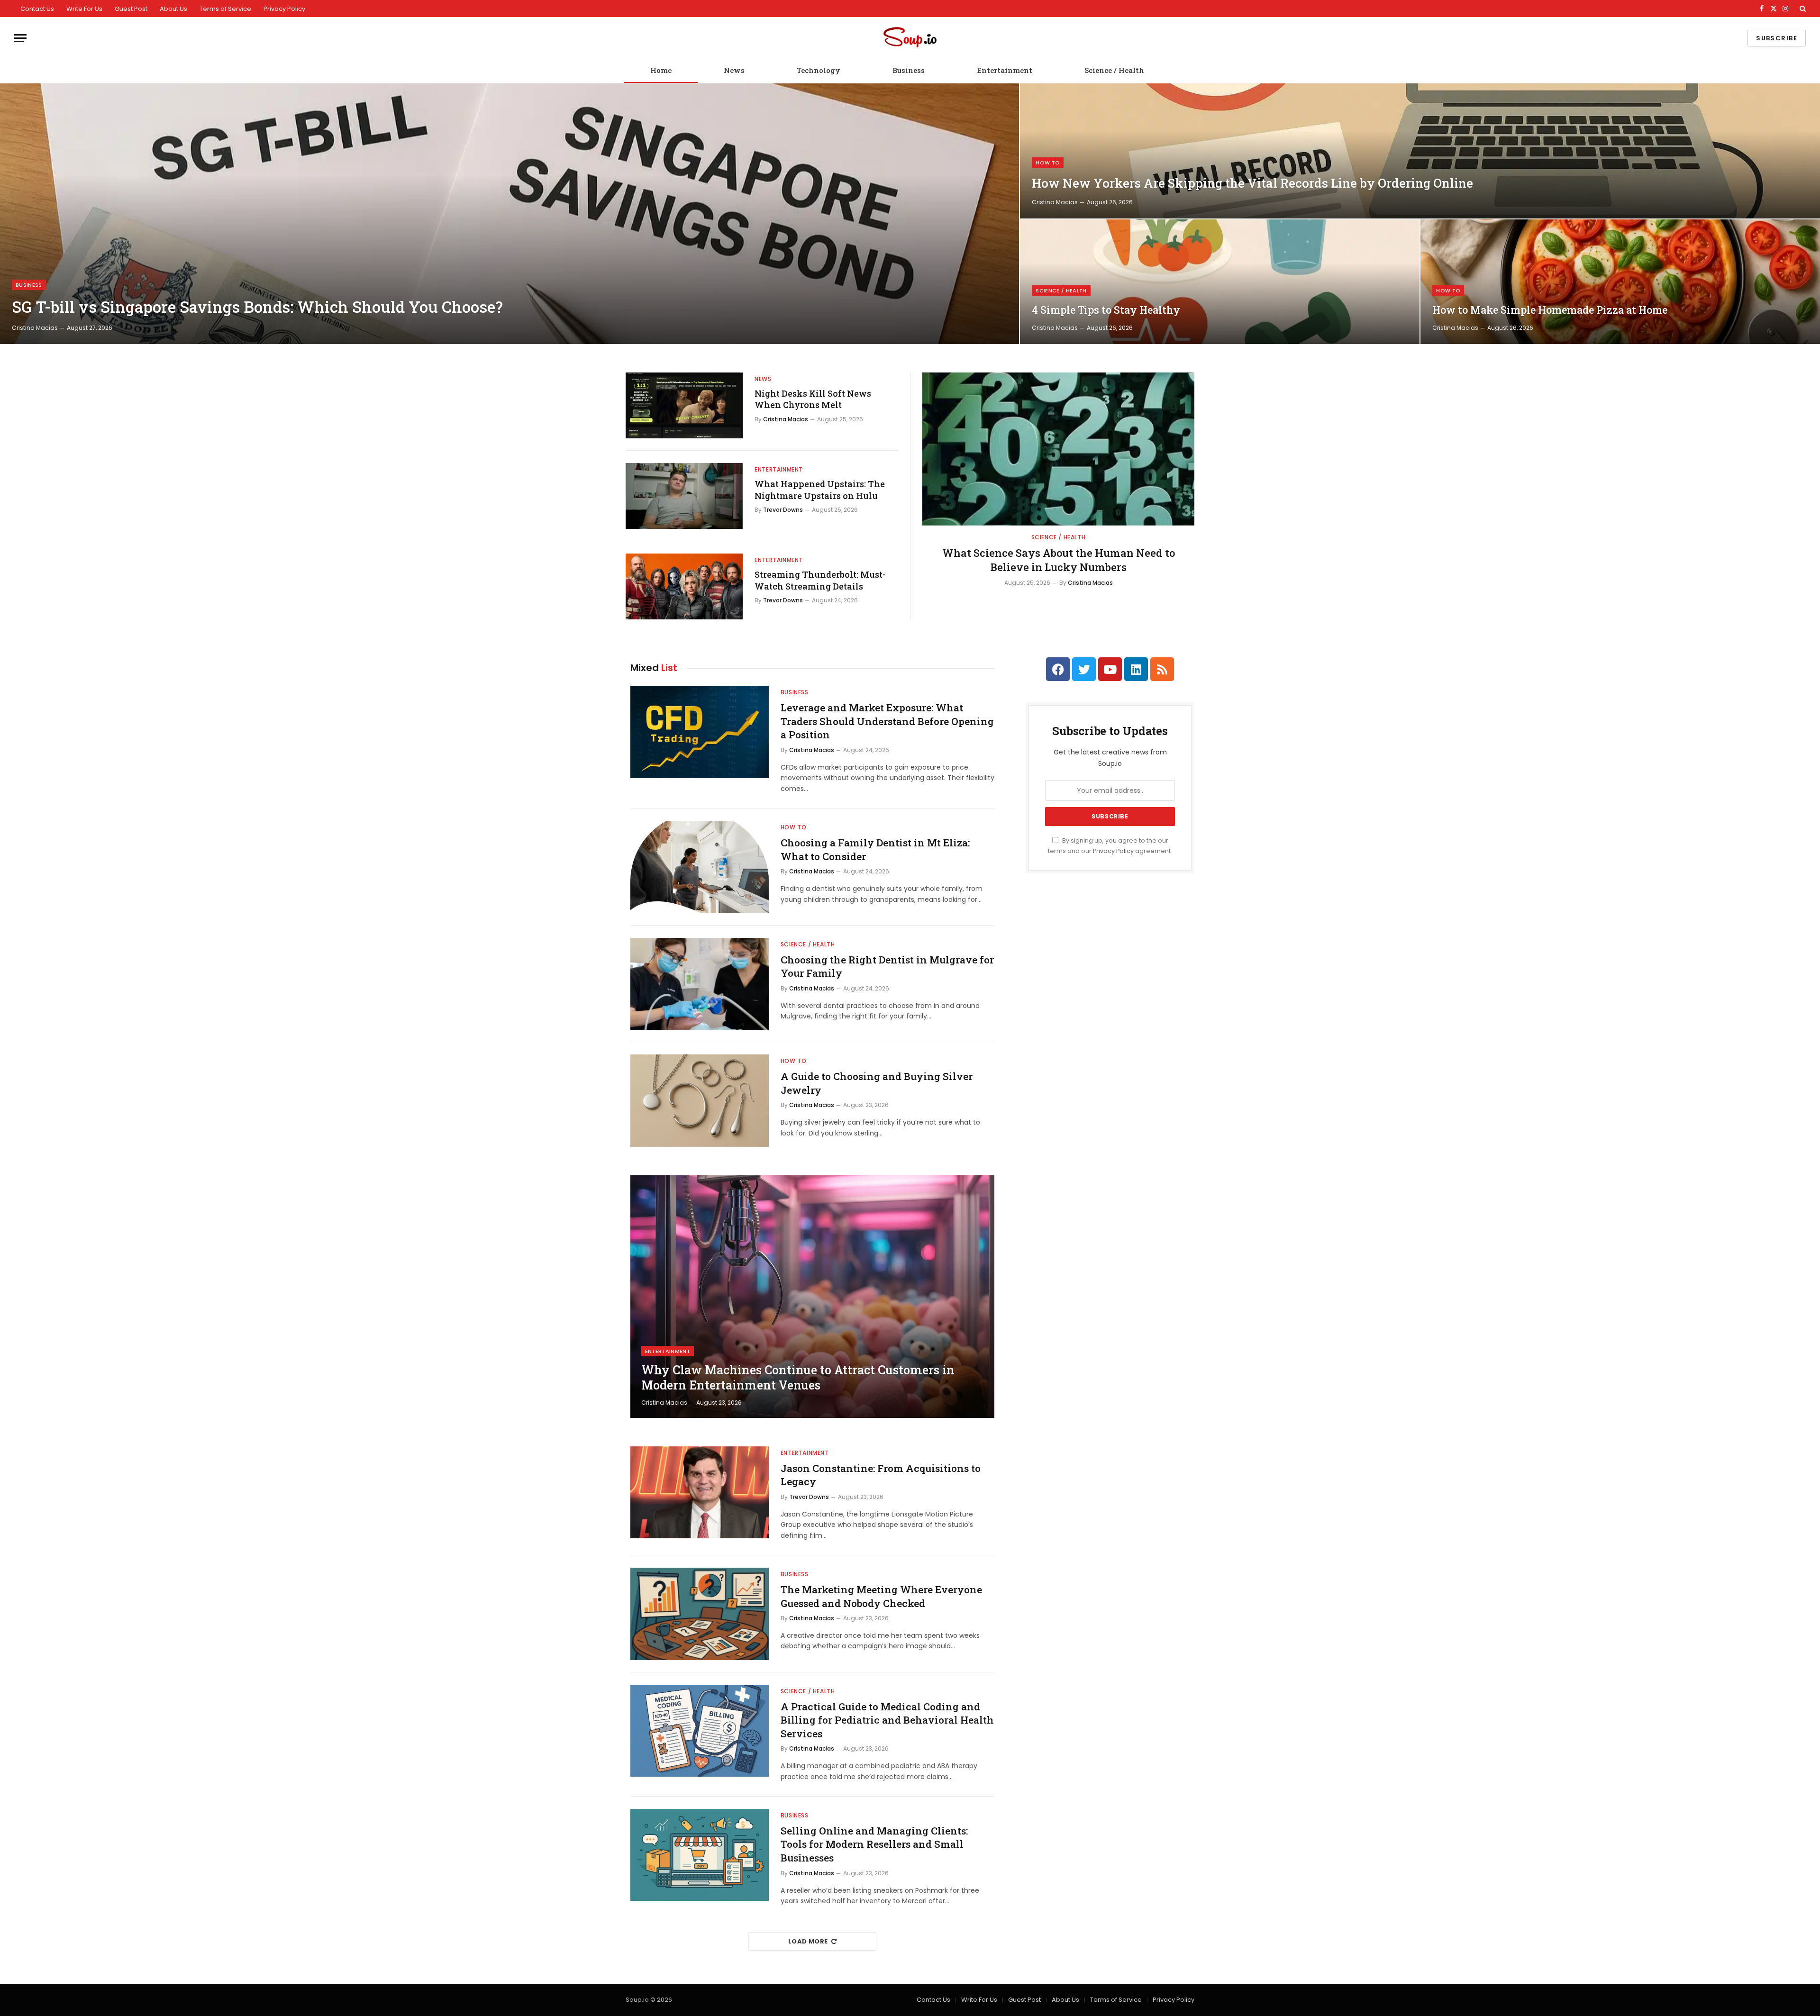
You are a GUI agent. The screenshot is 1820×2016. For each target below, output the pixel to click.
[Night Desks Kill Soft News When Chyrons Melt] (684, 405)
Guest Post (131, 9)
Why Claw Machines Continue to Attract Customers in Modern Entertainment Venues (798, 1378)
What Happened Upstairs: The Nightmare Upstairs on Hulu (820, 490)
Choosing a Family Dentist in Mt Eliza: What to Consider (875, 849)
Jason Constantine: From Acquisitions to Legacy (881, 1475)
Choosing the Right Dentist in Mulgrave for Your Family (887, 967)
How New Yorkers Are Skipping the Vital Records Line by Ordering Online (1252, 183)
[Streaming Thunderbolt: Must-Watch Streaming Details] (684, 586)
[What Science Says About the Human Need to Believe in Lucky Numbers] (1058, 449)
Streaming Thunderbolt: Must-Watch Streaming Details (820, 580)
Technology (819, 70)
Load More (808, 1941)
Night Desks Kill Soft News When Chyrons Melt (813, 399)
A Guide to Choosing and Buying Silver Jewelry (877, 1083)
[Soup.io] (910, 38)
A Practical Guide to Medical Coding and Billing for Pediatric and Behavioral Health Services (887, 1720)
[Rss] (1162, 669)
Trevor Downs (783, 510)
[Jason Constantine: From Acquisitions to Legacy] (700, 1493)
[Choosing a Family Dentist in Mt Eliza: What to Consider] (700, 867)
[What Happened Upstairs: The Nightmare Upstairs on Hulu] (684, 496)
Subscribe (1777, 38)
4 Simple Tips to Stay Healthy (1106, 310)
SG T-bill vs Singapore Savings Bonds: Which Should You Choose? (257, 307)
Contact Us (37, 9)
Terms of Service (225, 9)
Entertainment (1005, 70)
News (734, 70)
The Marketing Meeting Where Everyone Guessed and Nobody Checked (881, 1596)
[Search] (1802, 9)
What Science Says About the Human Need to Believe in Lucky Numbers (1059, 560)
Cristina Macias (35, 328)
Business (909, 70)
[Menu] (20, 38)
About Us (173, 9)
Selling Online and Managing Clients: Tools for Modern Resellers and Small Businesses (874, 1844)
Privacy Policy (284, 9)
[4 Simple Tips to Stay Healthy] (1220, 282)
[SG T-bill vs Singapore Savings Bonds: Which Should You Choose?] (510, 214)
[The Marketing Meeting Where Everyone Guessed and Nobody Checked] (700, 1614)
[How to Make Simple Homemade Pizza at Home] (1620, 282)
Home (661, 70)
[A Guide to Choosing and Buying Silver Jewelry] (700, 1101)
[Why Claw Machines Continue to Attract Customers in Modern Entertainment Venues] (812, 1297)
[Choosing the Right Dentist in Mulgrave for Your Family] (700, 984)
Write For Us (84, 9)
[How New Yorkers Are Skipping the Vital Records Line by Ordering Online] (1420, 151)
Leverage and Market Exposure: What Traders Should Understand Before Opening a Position (887, 721)
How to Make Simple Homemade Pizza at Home (1550, 310)
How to (1048, 163)
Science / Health (1114, 70)
